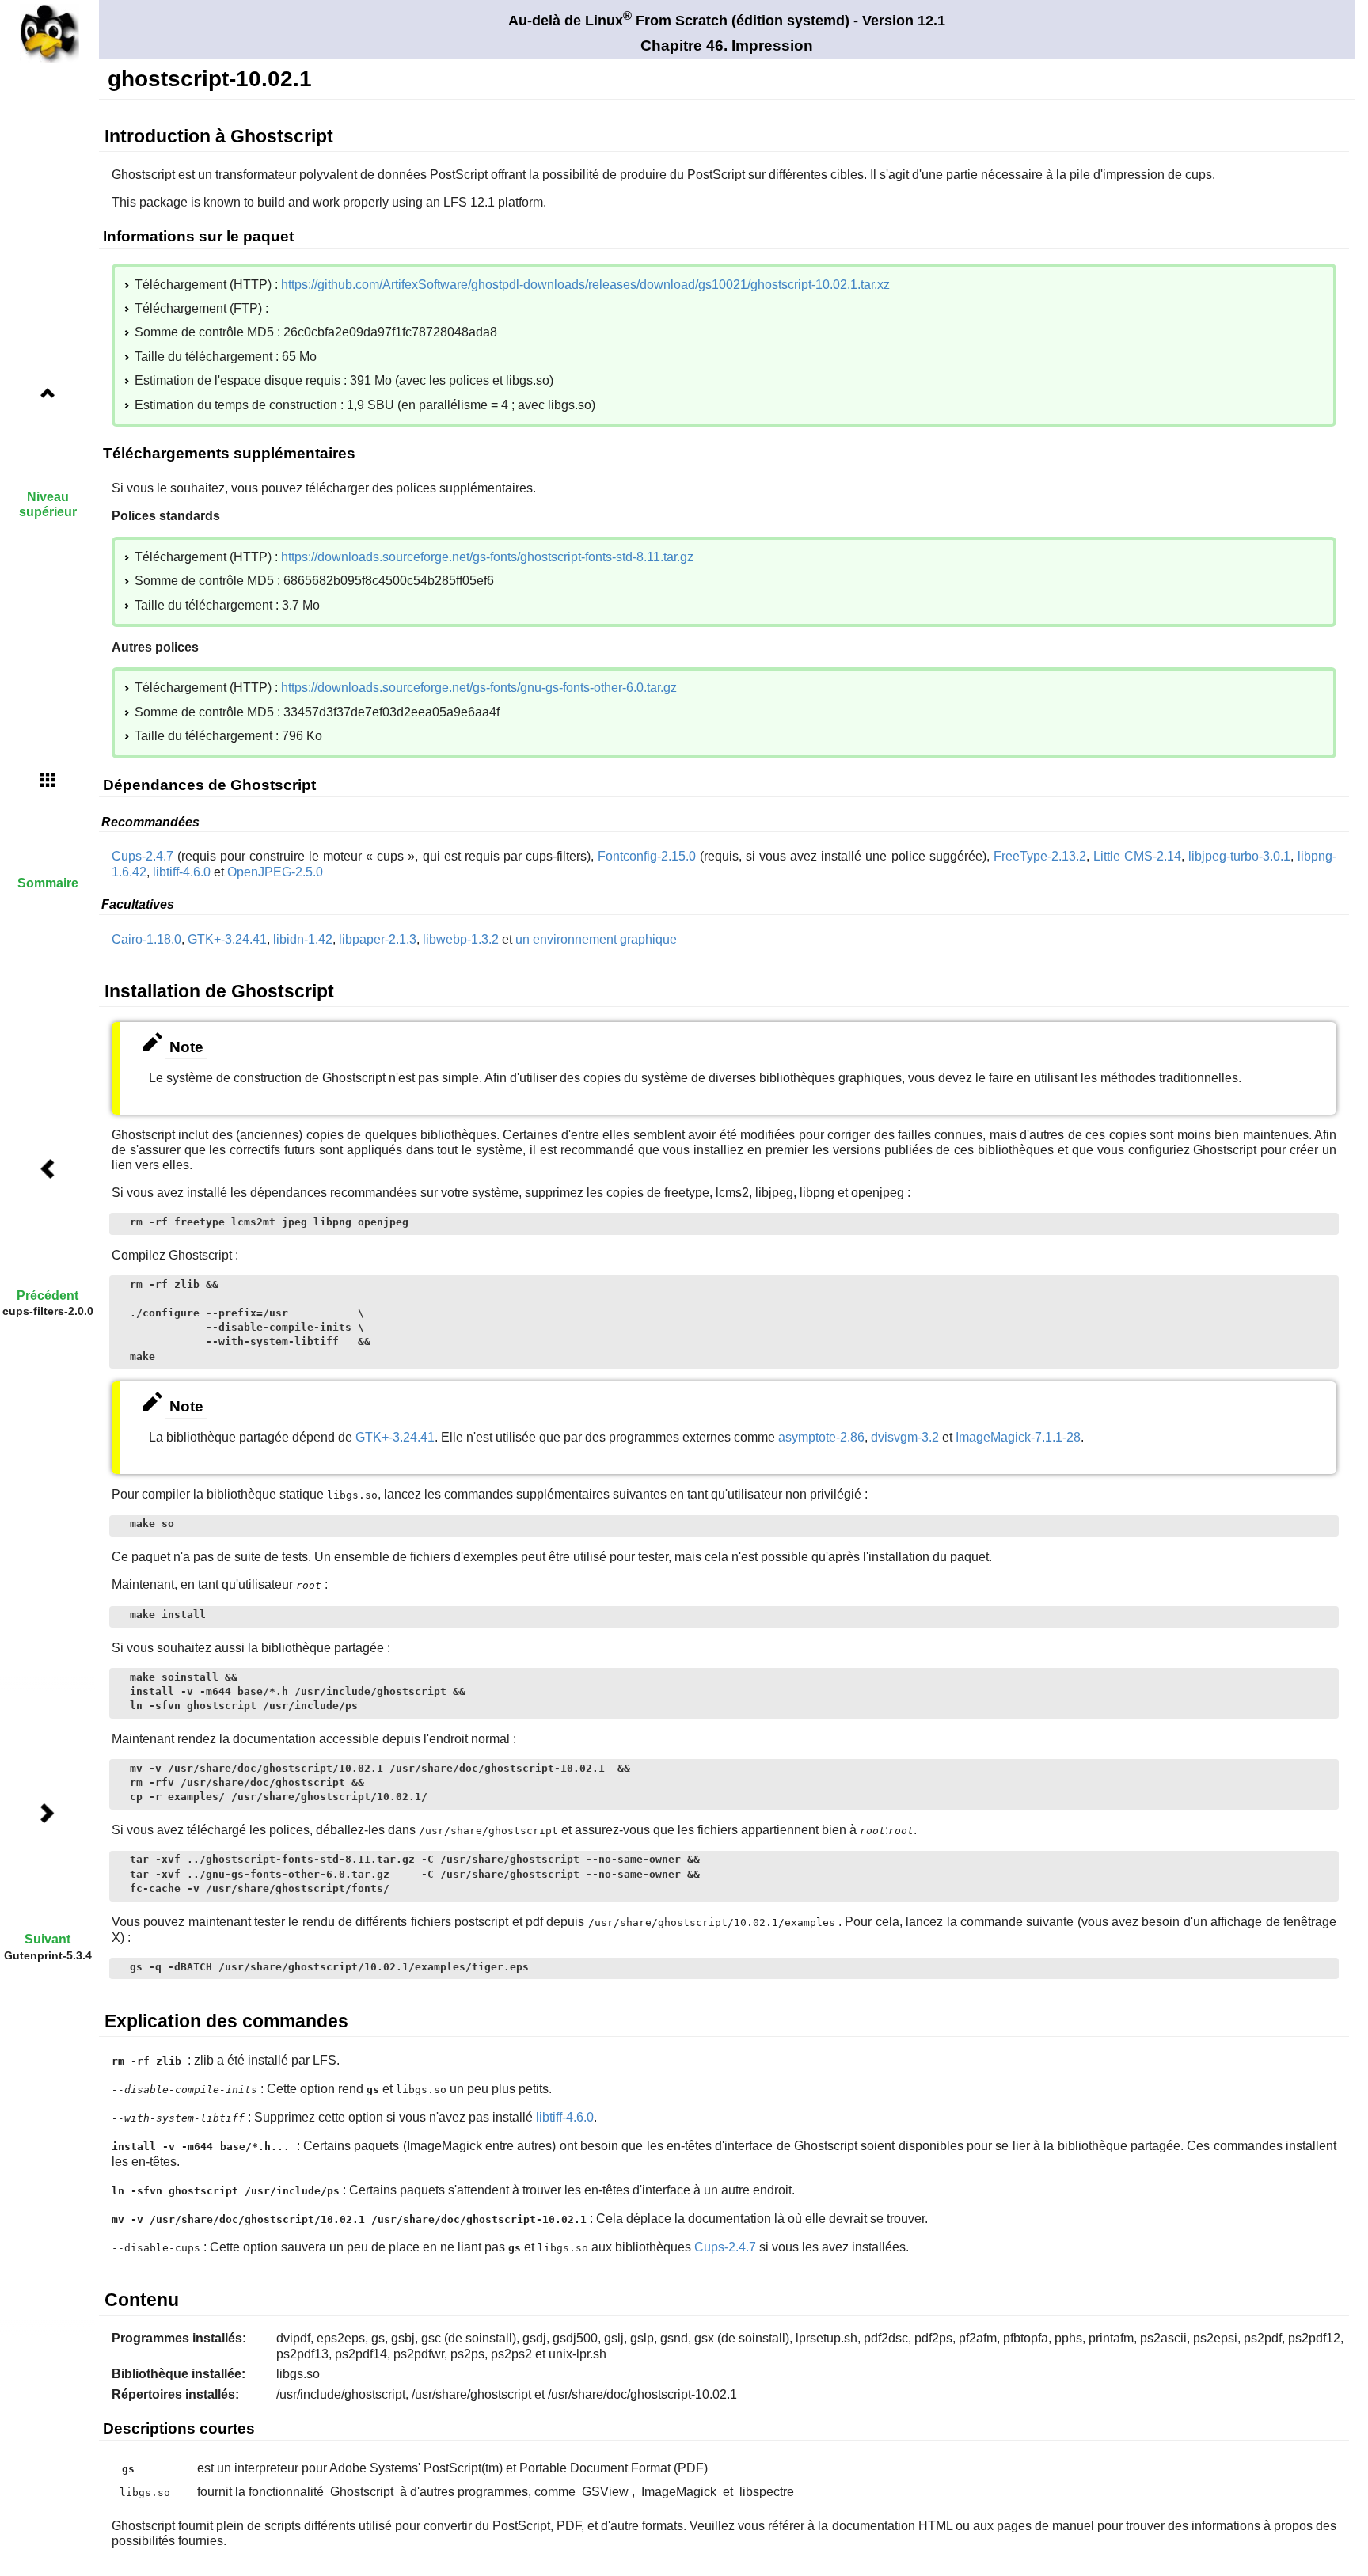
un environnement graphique (596, 939)
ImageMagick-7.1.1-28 (1018, 1437)
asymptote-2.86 (821, 1437)
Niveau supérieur (48, 504)
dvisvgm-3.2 (905, 1437)
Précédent (47, 1296)
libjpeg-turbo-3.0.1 (1239, 856)
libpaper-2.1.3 (378, 939)
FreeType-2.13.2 (1040, 856)
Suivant (47, 1939)
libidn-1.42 (303, 939)
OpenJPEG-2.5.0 (275, 872)
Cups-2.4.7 (142, 856)
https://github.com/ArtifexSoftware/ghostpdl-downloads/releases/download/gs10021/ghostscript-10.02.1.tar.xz (585, 285)
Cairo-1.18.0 (146, 939)
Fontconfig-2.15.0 (647, 856)
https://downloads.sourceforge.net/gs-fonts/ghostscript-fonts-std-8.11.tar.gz (487, 557)
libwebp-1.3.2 (461, 939)
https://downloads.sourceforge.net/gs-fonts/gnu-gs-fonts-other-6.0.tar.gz (479, 688)
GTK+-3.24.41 (227, 939)
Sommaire (48, 883)
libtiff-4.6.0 (182, 872)
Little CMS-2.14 (1137, 856)
